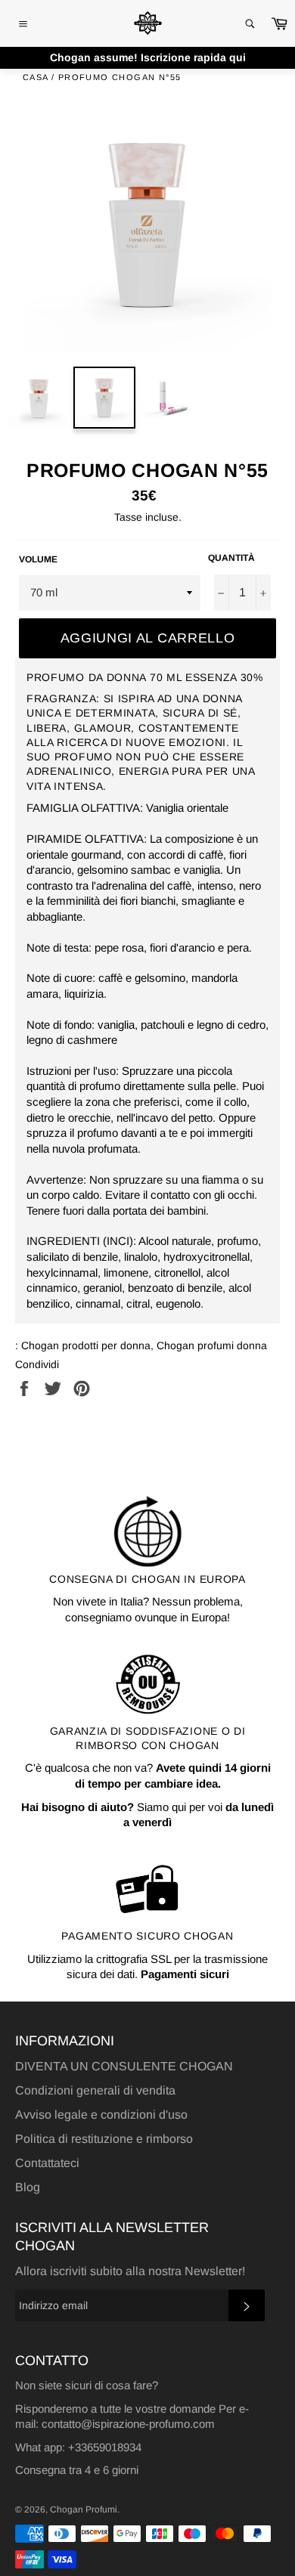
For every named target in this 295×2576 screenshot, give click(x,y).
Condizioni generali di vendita (95, 2090)
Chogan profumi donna (212, 1345)
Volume (38, 559)
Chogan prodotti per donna (86, 1345)
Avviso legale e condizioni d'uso (101, 2115)
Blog (28, 2187)
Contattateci (47, 2163)
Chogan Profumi (84, 2509)
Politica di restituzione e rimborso (104, 2139)
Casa (36, 77)
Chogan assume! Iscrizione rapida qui (148, 57)
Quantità (231, 558)
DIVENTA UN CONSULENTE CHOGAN (124, 2066)
